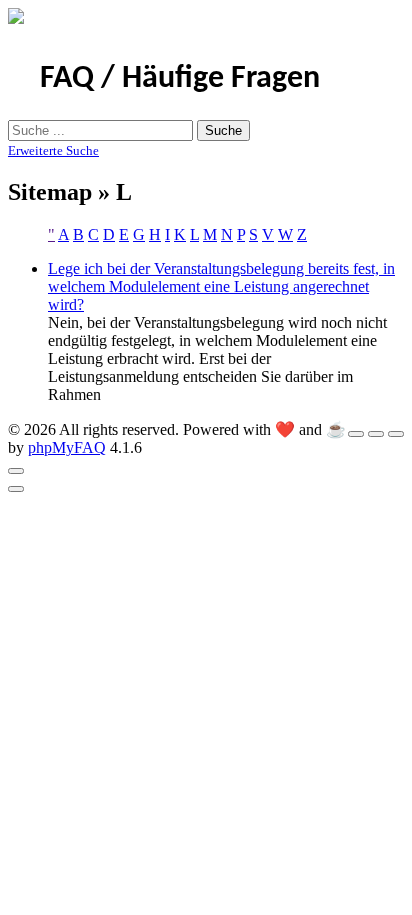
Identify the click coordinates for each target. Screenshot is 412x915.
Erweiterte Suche (53, 150)
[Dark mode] (376, 434)
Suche (223, 130)
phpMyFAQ (67, 447)
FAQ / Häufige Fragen (180, 79)
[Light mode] (356, 434)
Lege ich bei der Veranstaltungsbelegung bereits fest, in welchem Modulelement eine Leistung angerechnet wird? (221, 286)
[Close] (16, 471)
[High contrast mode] (396, 434)
